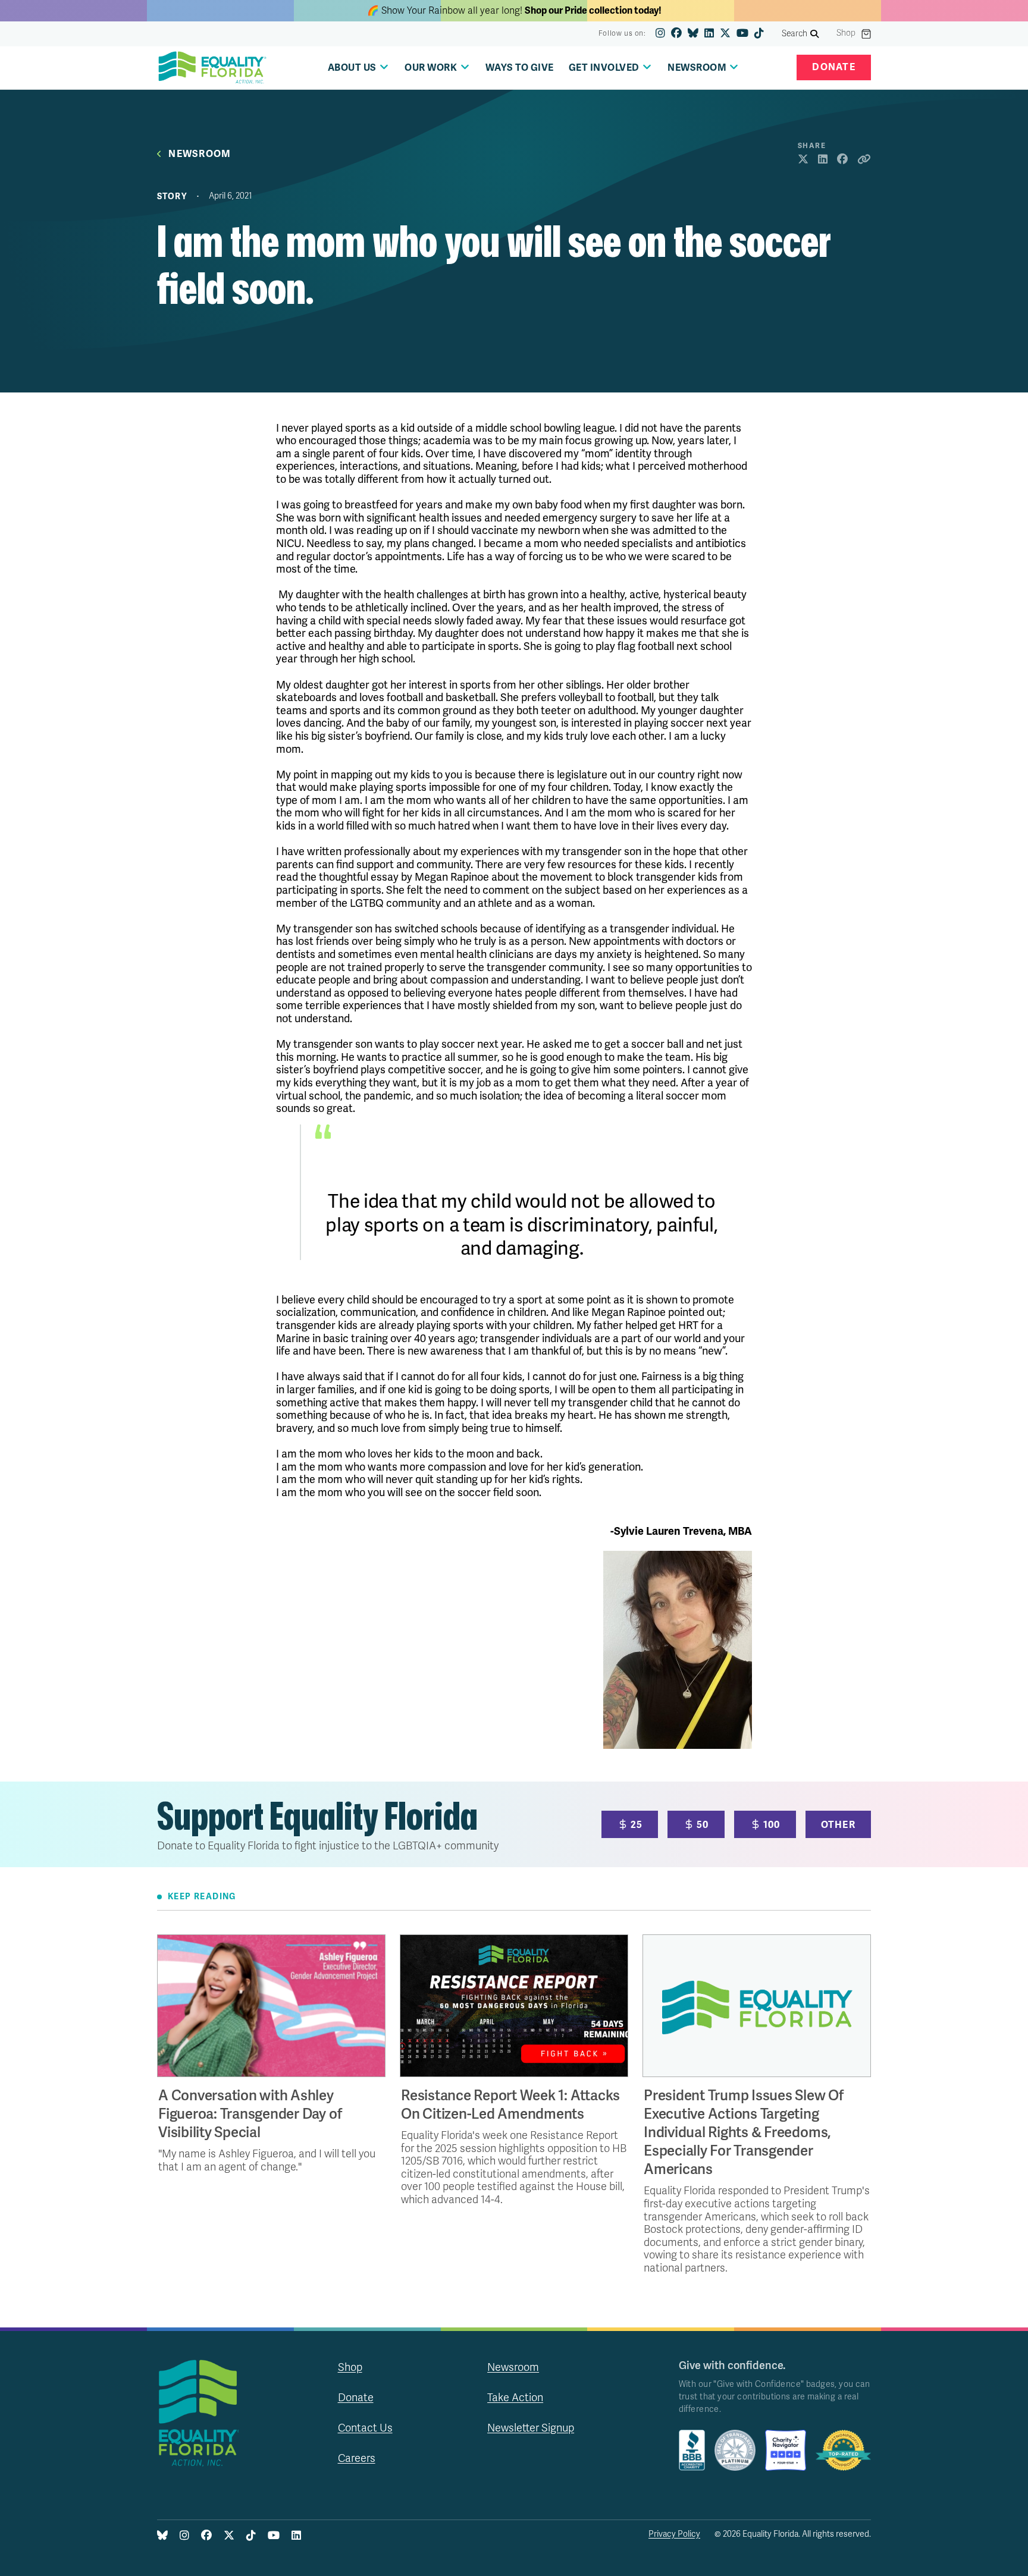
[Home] (212, 68)
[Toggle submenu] (384, 67)
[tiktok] (759, 34)
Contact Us (365, 2428)
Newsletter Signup (531, 2428)
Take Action (515, 2398)
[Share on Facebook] (842, 160)
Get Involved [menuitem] (604, 68)
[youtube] (742, 34)
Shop (846, 33)
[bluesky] (693, 34)
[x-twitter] (725, 34)
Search (795, 34)
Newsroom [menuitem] (697, 68)
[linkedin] (709, 34)
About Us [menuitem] (352, 68)
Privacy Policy (674, 2534)
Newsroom (200, 154)
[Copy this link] (864, 160)
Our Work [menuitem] (431, 68)
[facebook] (676, 34)
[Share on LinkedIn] (823, 160)
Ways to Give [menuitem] (520, 68)
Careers (357, 2458)
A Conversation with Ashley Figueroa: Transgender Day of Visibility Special (250, 2114)
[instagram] (660, 34)
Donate (834, 67)
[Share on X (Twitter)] (803, 160)
